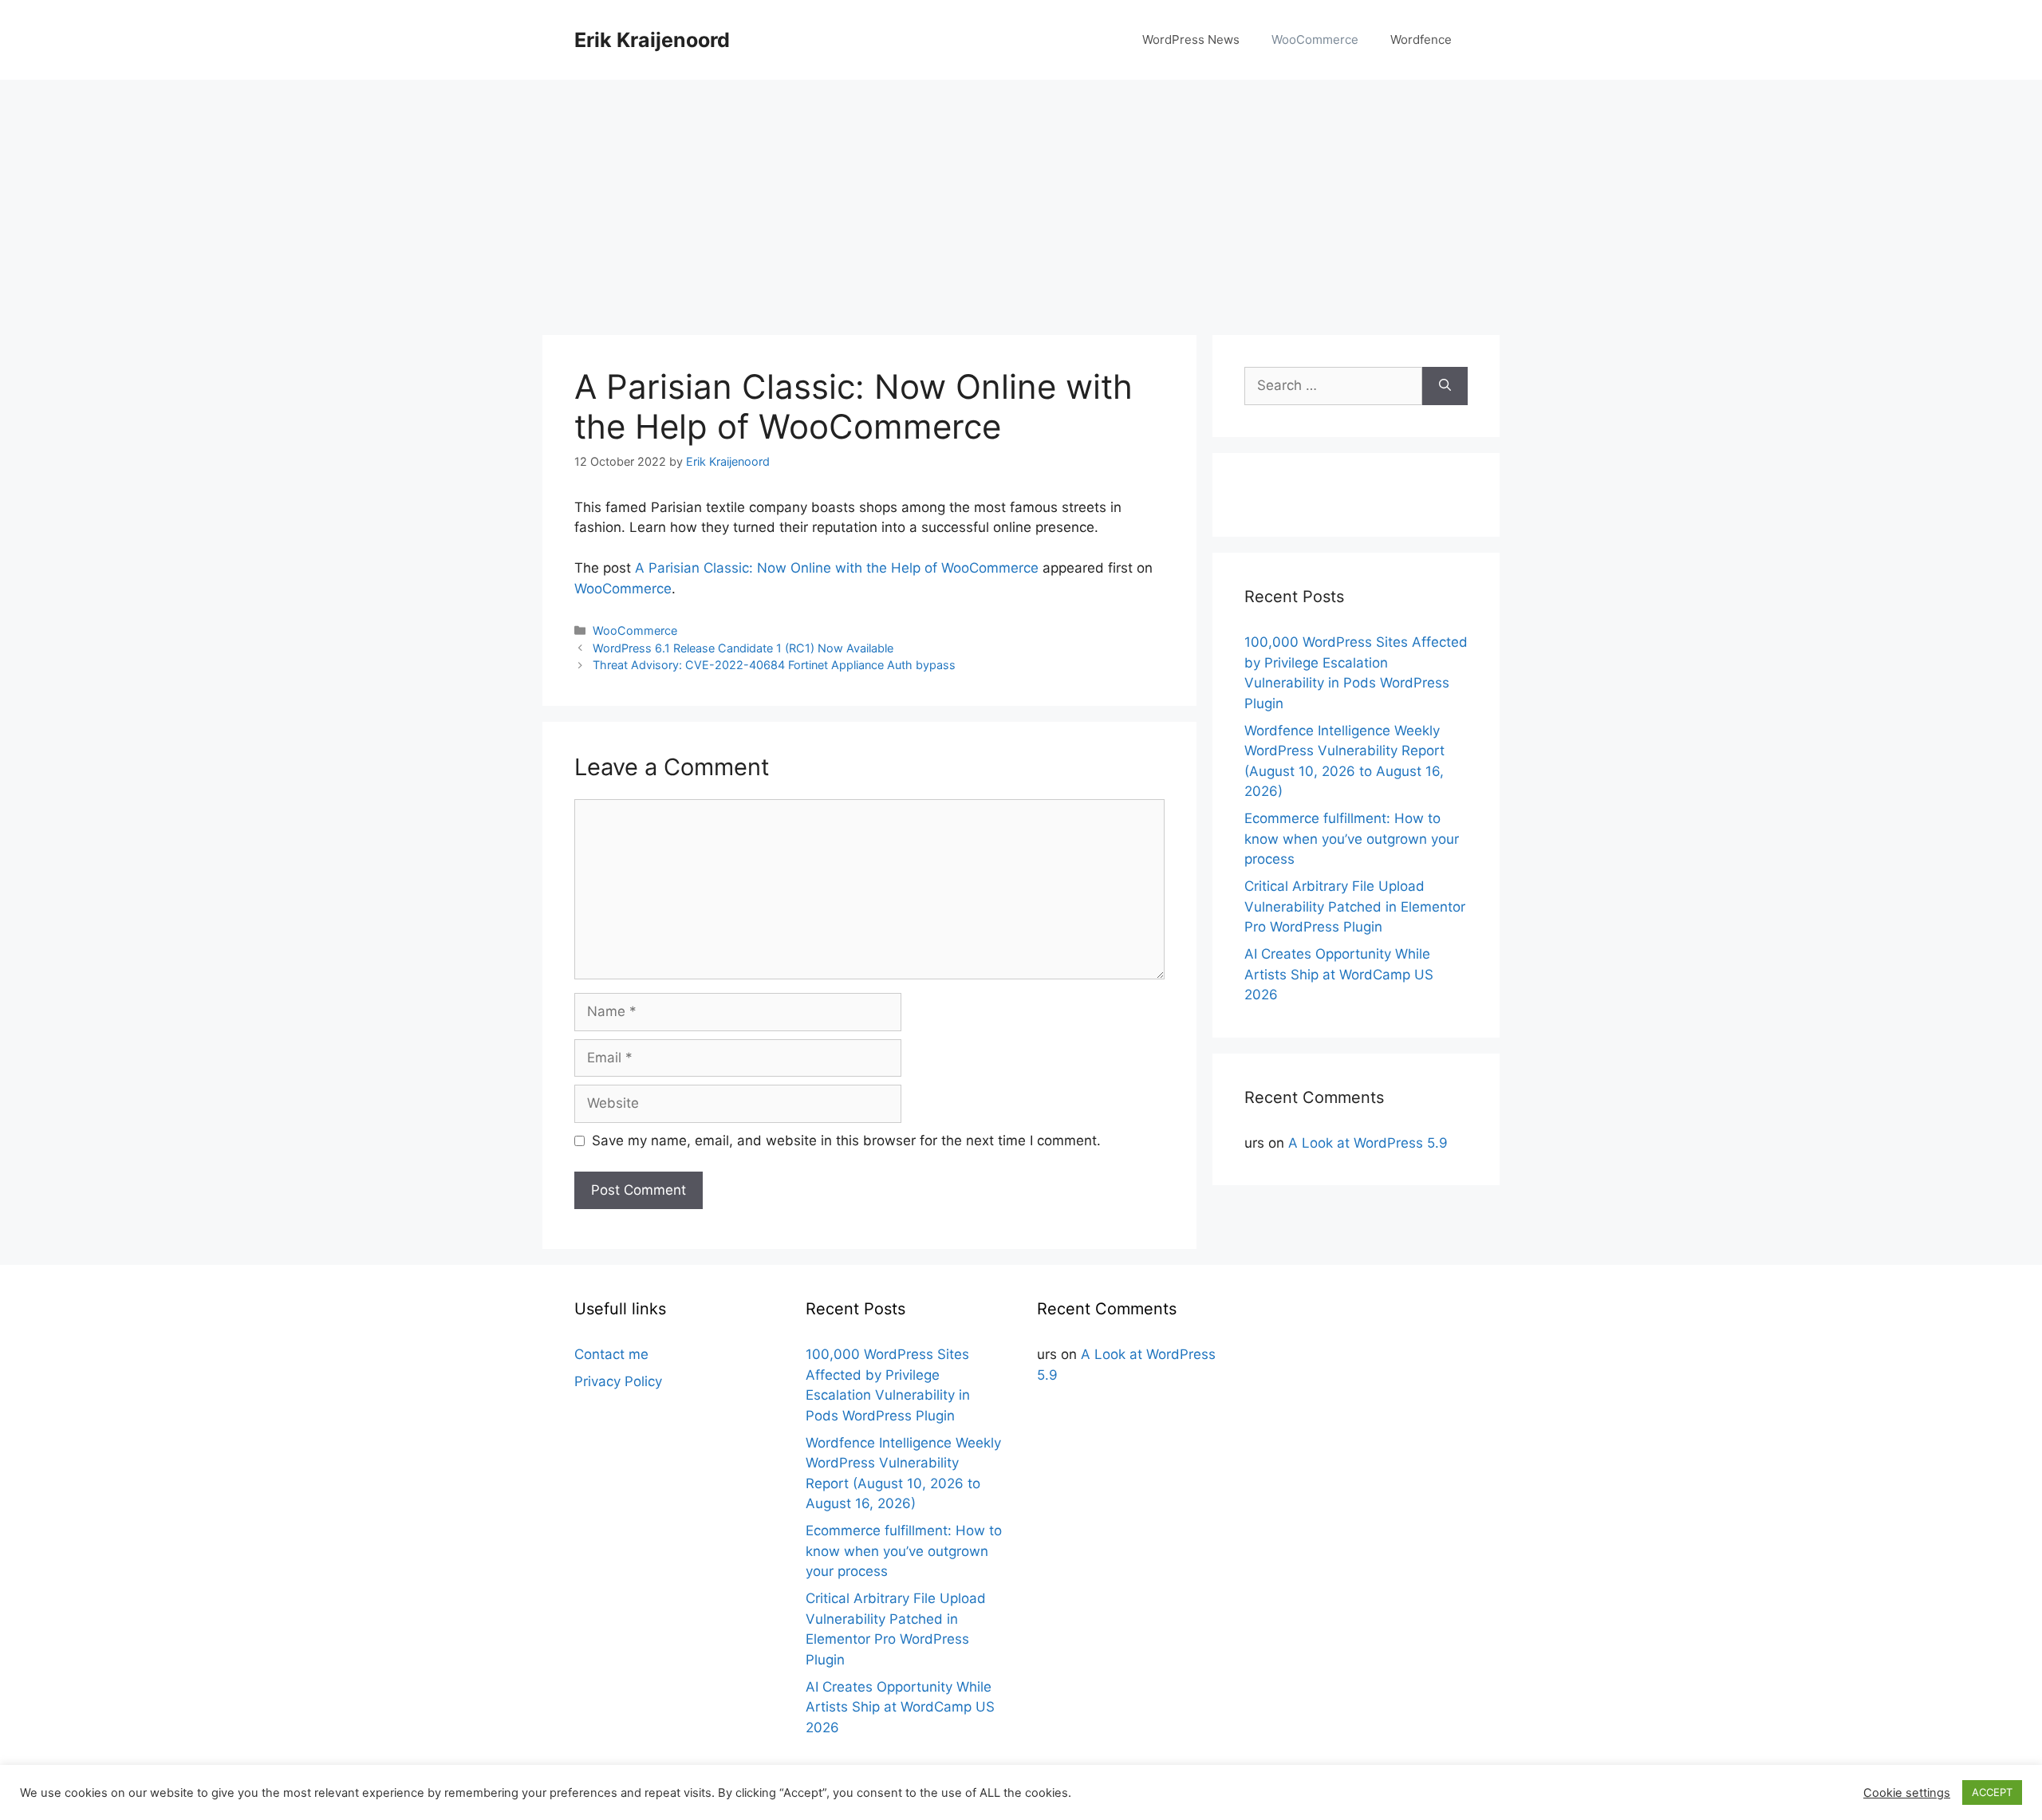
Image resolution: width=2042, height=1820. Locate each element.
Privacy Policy (618, 1381)
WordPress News (1191, 39)
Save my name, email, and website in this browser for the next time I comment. (846, 1140)
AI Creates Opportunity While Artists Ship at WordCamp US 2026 (1339, 974)
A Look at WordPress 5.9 (1368, 1143)
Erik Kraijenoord (652, 40)
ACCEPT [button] (1992, 1792)
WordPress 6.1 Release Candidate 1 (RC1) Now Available (743, 648)
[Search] (1445, 386)
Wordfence (1421, 39)
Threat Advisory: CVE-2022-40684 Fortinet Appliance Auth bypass (774, 665)
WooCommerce (1315, 39)
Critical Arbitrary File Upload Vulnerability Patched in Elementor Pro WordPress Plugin (1355, 906)
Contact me (611, 1354)
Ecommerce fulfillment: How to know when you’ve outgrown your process (1352, 839)
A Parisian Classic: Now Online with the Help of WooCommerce (837, 568)
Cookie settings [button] (1907, 1793)
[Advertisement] (1021, 199)
